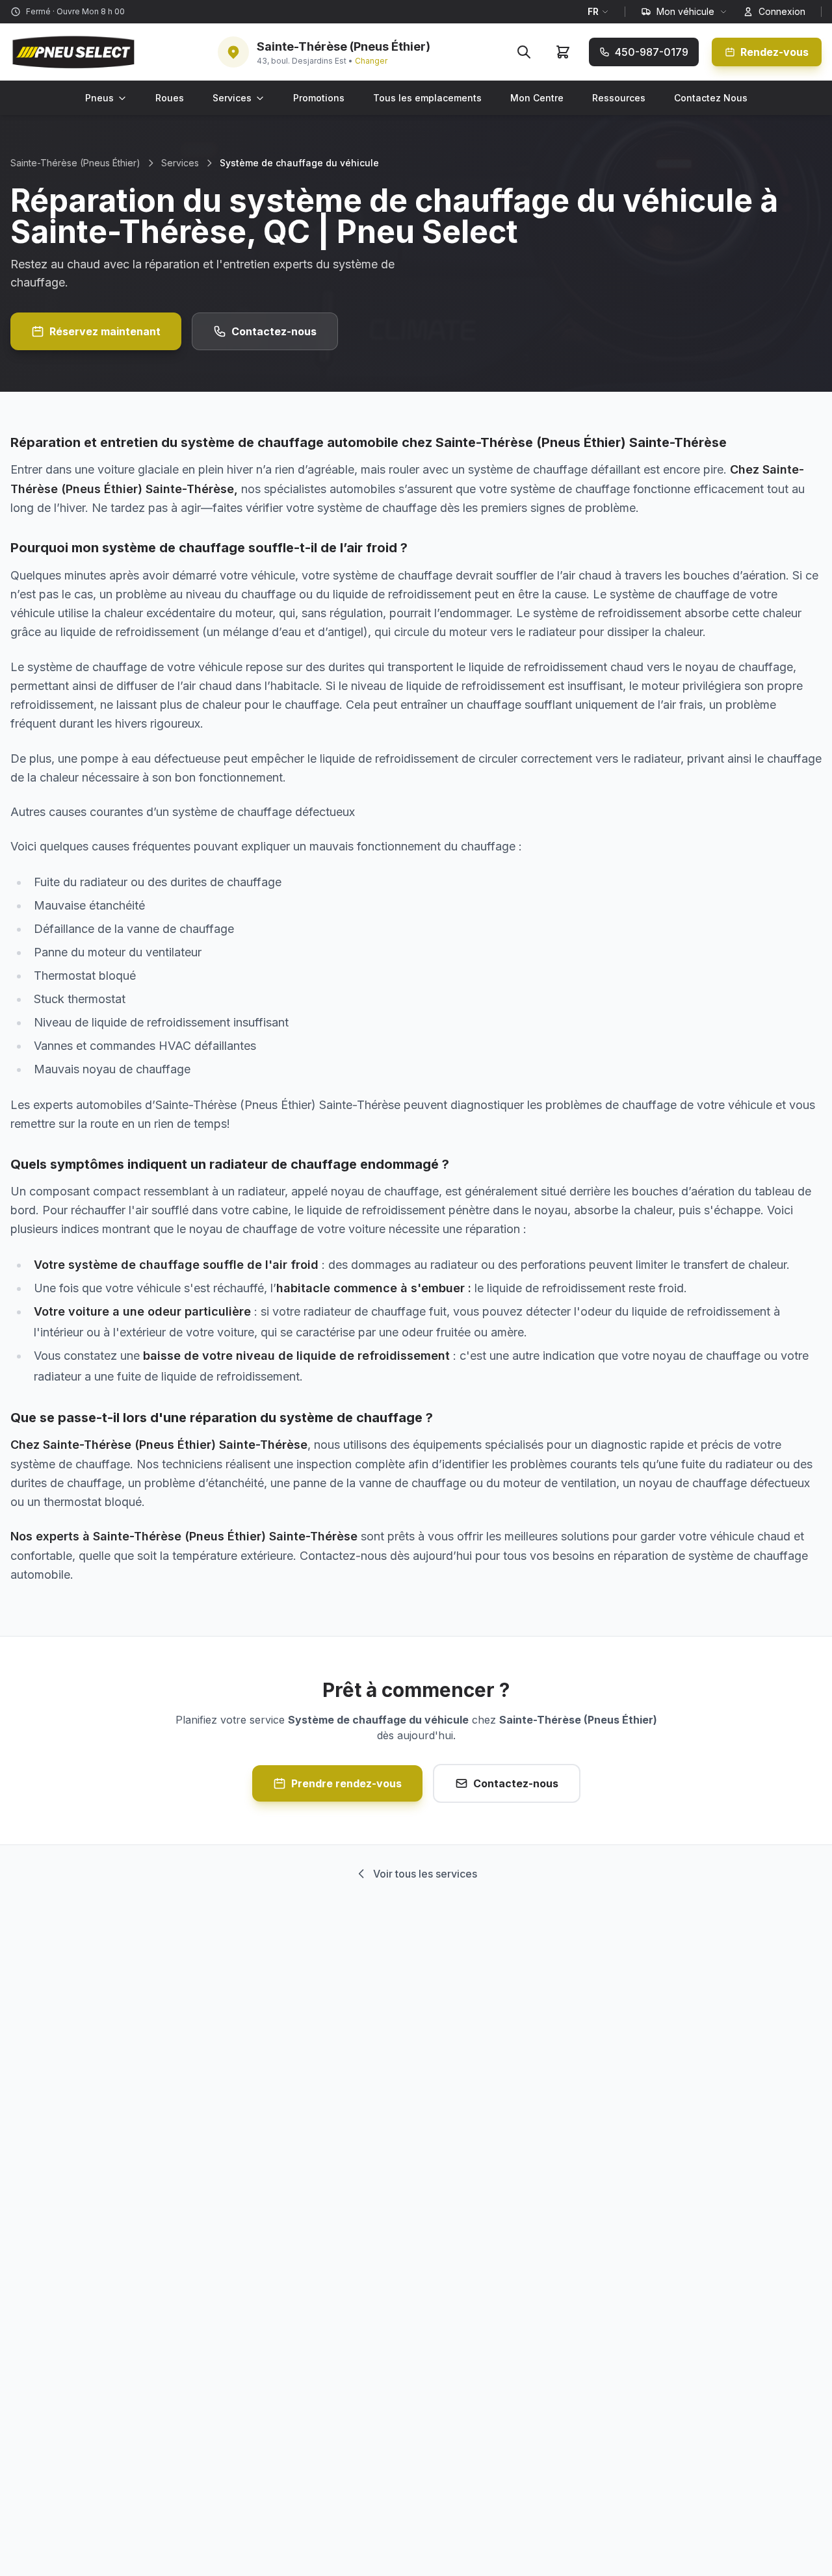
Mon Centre (537, 98)
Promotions (319, 98)
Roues (170, 98)
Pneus (99, 98)
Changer (371, 61)
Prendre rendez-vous (346, 1783)
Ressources (619, 98)
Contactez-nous (274, 331)
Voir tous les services (425, 1874)
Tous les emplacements (427, 98)
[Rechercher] (524, 52)
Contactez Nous (711, 98)
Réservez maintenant (105, 331)
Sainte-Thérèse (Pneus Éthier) (75, 163)
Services (232, 98)
